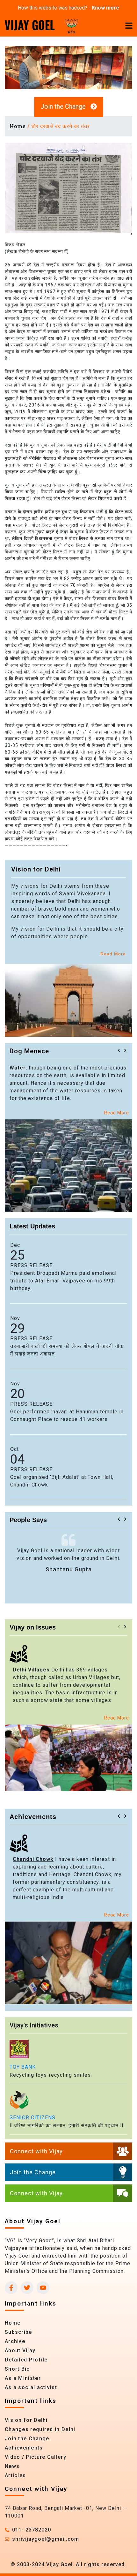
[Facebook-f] (11, 2288)
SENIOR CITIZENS (32, 2118)
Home (18, 126)
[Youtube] (43, 2288)
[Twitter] (27, 2288)
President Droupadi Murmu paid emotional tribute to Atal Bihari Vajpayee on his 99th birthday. (63, 1281)
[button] (119, 1050)
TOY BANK (23, 2067)
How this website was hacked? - (68, 8)
